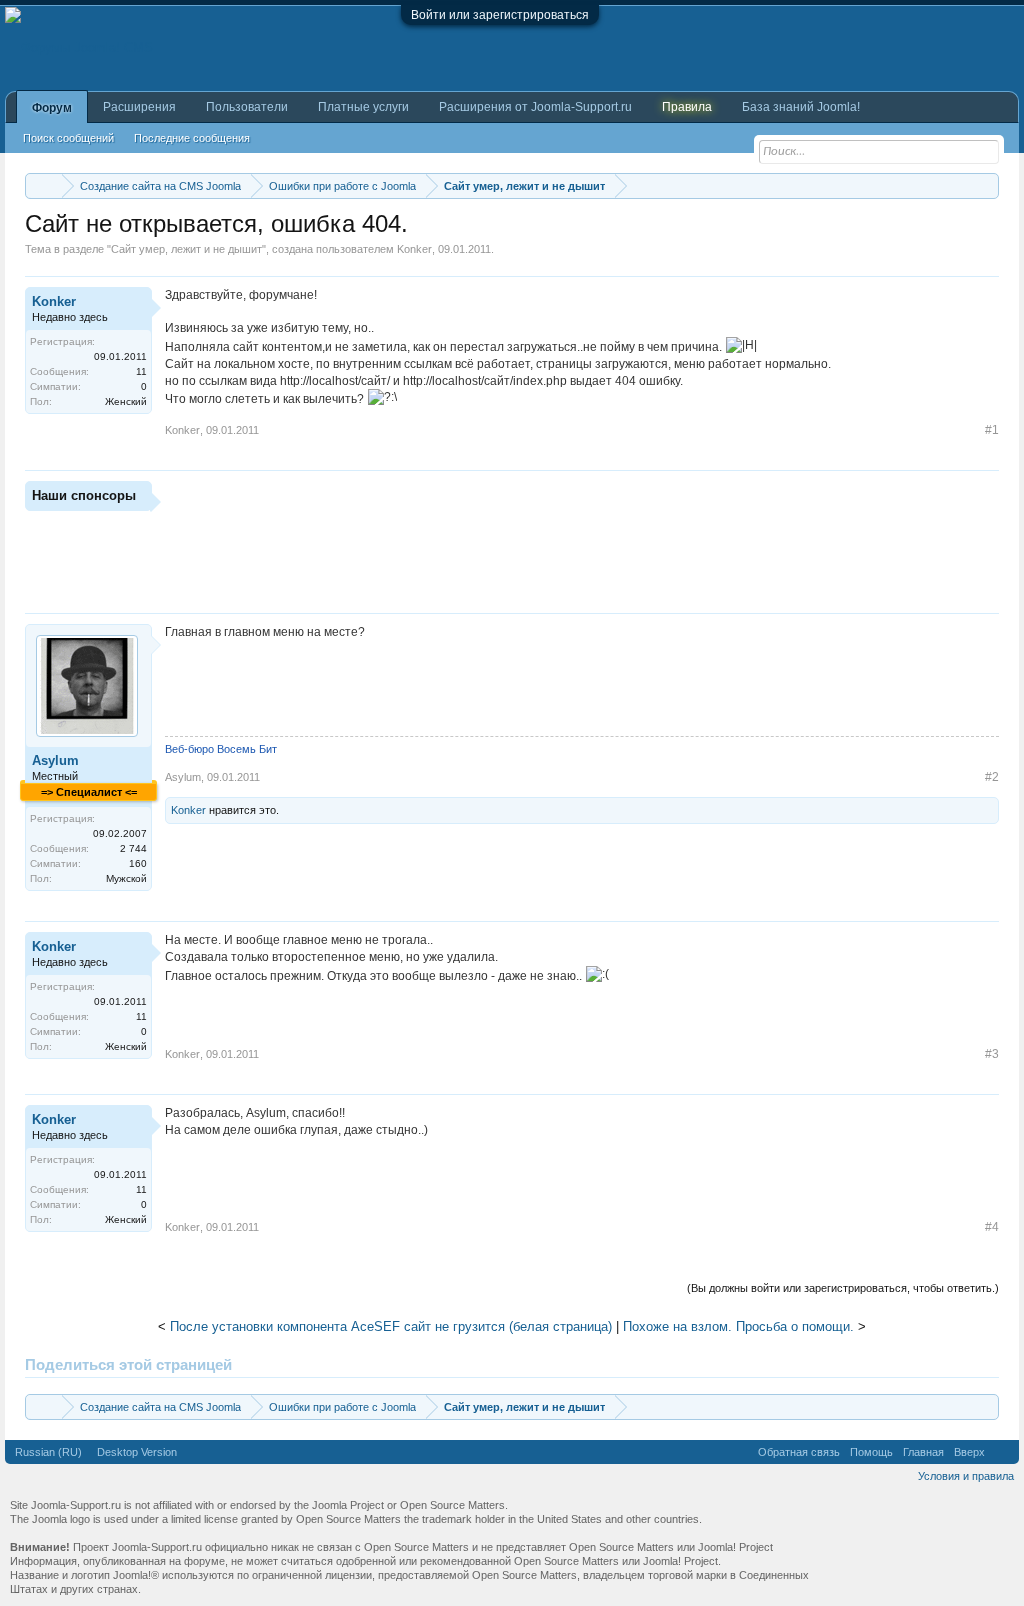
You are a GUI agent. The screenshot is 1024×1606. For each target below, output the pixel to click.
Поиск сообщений (68, 138)
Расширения (139, 107)
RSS (1002, 1452)
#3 (992, 1054)
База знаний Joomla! (801, 107)
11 (141, 371)
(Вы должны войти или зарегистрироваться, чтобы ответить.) (843, 1288)
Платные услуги (363, 107)
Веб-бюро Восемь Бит (221, 749)
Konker (414, 249)
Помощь (871, 1452)
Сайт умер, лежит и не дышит (186, 249)
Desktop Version (137, 1452)
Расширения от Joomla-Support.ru (535, 107)
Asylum (55, 760)
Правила (687, 107)
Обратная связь (799, 1452)
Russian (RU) (48, 1452)
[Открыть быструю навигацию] (986, 185)
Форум (52, 108)
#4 (992, 1227)
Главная (923, 1452)
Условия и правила (966, 1476)
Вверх (969, 1452)
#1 (992, 430)
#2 (992, 777)
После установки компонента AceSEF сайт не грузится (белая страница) (391, 1326)
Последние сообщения (192, 138)
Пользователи (247, 107)
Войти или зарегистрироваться (500, 15)
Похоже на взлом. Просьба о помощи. (738, 1326)
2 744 (133, 848)
